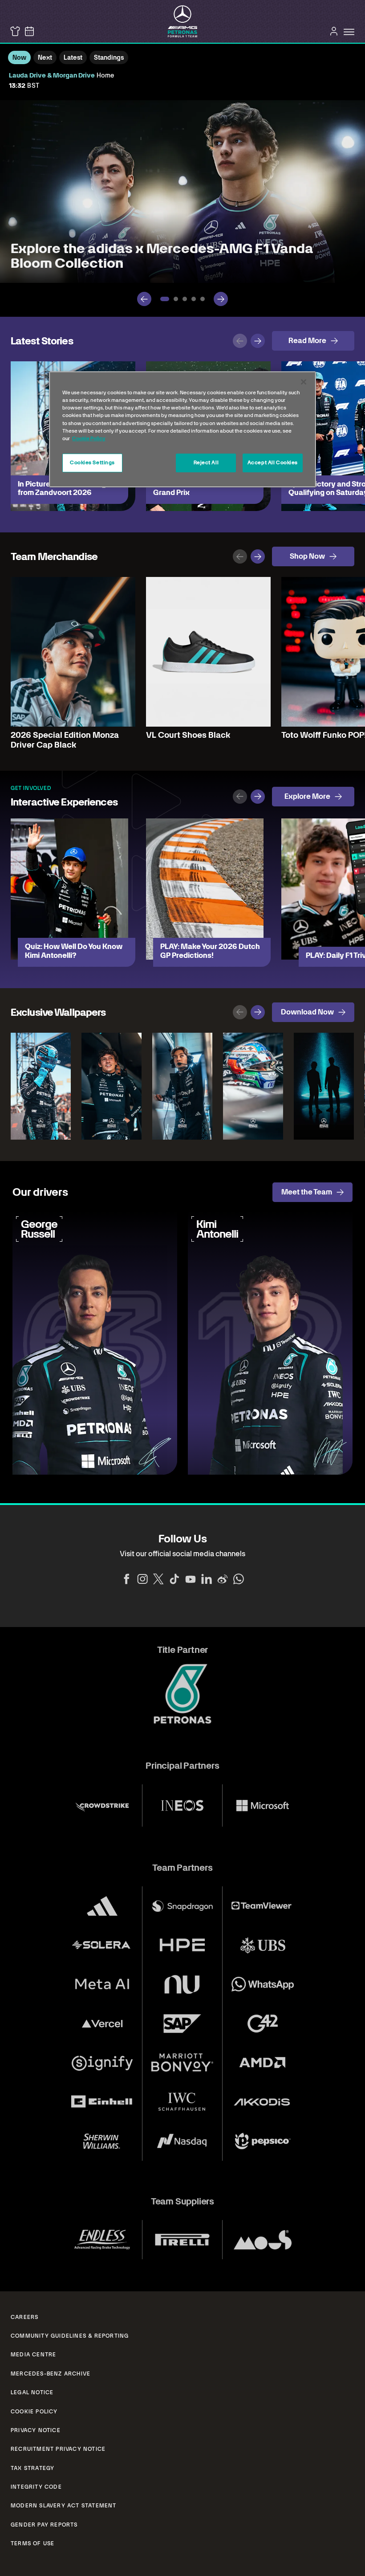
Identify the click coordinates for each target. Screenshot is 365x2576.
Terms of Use (32, 2543)
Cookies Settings (92, 462)
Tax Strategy (32, 2468)
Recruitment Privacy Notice (58, 2449)
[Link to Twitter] (158, 1579)
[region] (182, 429)
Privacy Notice (36, 2430)
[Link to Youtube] (191, 1579)
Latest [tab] (73, 57)
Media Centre (33, 2355)
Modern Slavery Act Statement (64, 2506)
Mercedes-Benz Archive (51, 2374)
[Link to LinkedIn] (207, 1579)
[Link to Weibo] (223, 1579)
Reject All (206, 462)
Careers (24, 2317)
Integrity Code (36, 2487)
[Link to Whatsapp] (239, 1579)
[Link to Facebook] (126, 1579)
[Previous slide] (144, 299)
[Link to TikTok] (174, 1579)
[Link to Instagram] (142, 1579)
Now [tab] (19, 57)
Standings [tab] (109, 57)
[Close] (304, 382)
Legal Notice (32, 2392)
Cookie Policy (34, 2412)
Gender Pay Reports (44, 2525)
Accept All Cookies (273, 462)
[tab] (165, 299)
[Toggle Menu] (349, 32)
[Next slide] (221, 299)
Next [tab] (45, 57)
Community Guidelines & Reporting (70, 2336)
